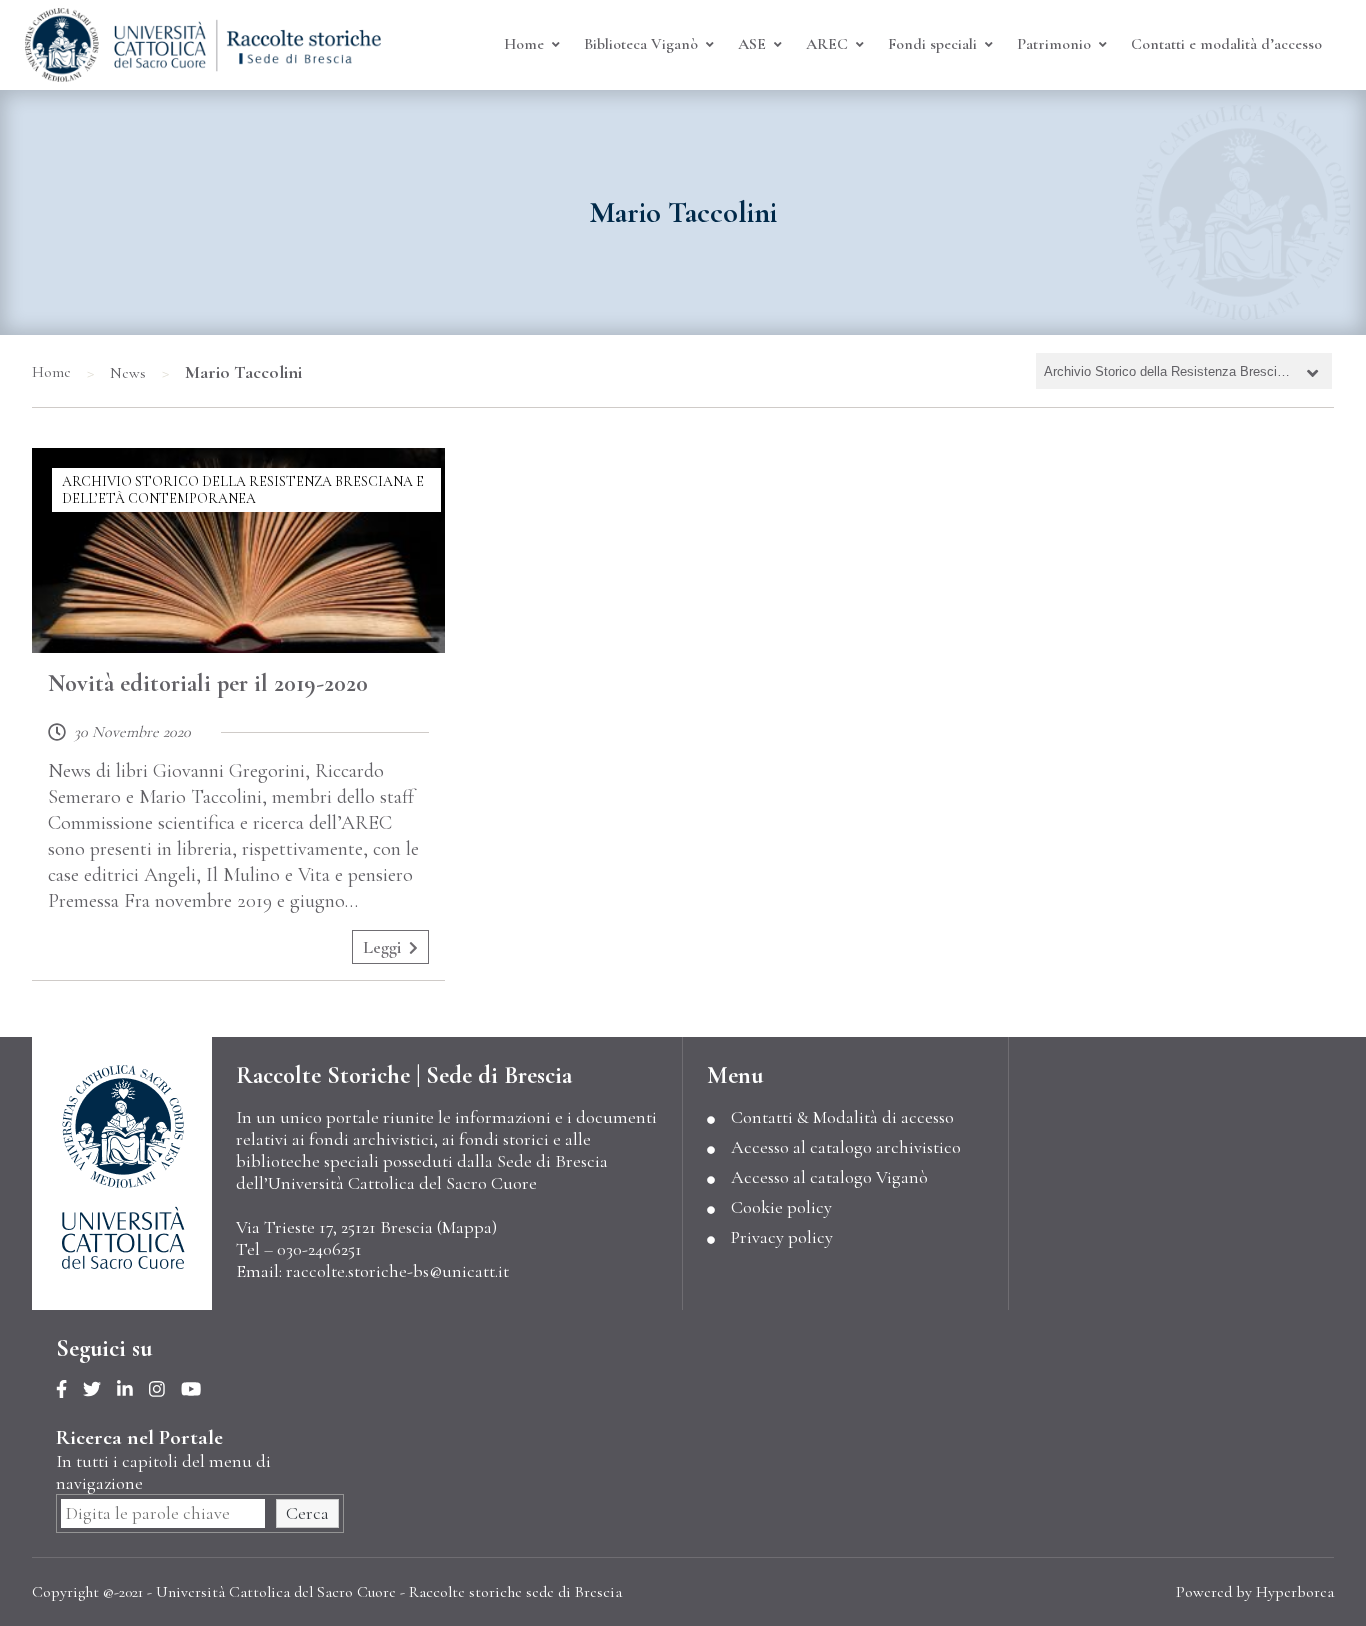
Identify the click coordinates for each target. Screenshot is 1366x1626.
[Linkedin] (133, 1390)
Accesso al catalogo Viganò (829, 1177)
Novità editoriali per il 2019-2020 (208, 683)
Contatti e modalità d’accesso (1226, 44)
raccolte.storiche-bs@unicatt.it (397, 1271)
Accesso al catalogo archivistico (846, 1147)
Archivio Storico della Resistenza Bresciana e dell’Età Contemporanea (243, 490)
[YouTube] (199, 1390)
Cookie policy (781, 1207)
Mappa (467, 1227)
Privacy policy (782, 1237)
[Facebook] (69, 1390)
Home (51, 372)
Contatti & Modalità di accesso (842, 1117)
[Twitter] (100, 1390)
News (128, 373)
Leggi (382, 947)
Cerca (307, 1513)
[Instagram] (165, 1390)
